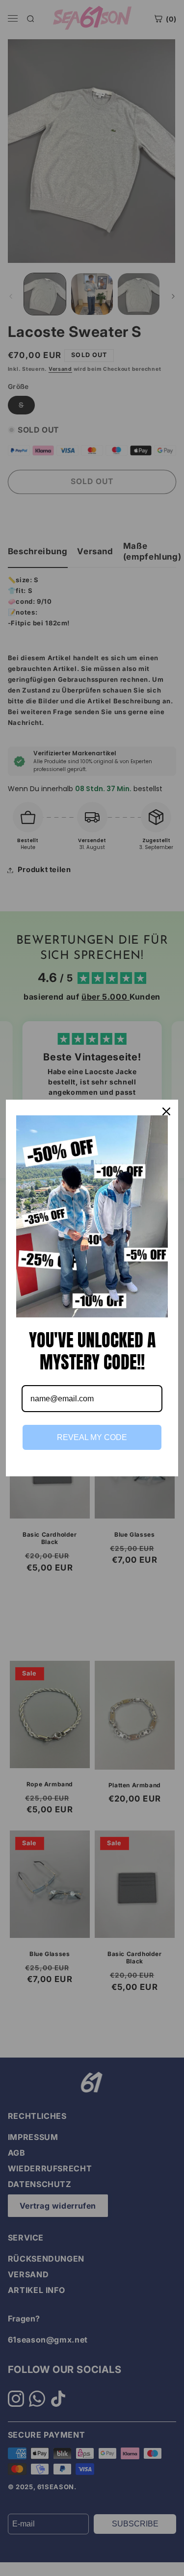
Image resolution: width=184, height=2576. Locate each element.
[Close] (166, 1111)
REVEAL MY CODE (92, 1437)
